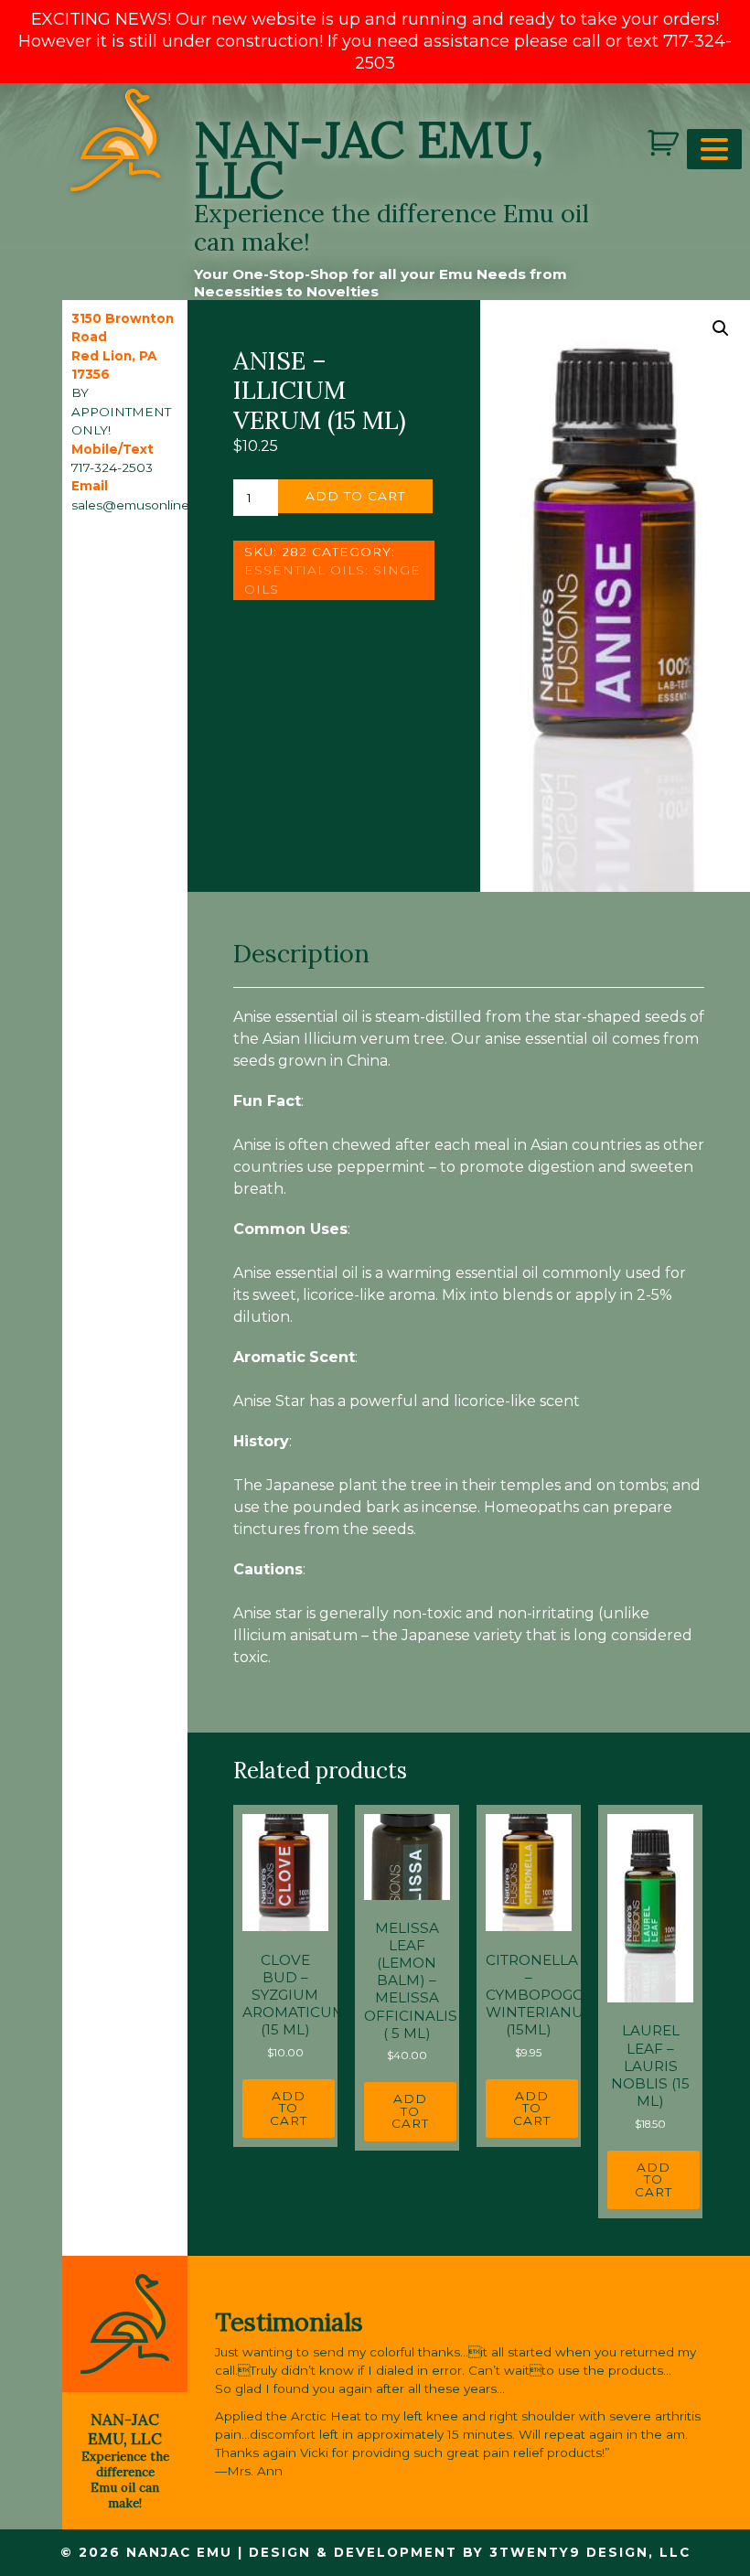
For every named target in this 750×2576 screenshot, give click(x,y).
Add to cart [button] (289, 2108)
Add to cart (355, 496)
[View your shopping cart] (665, 143)
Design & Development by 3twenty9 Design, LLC (470, 2552)
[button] (721, 328)
